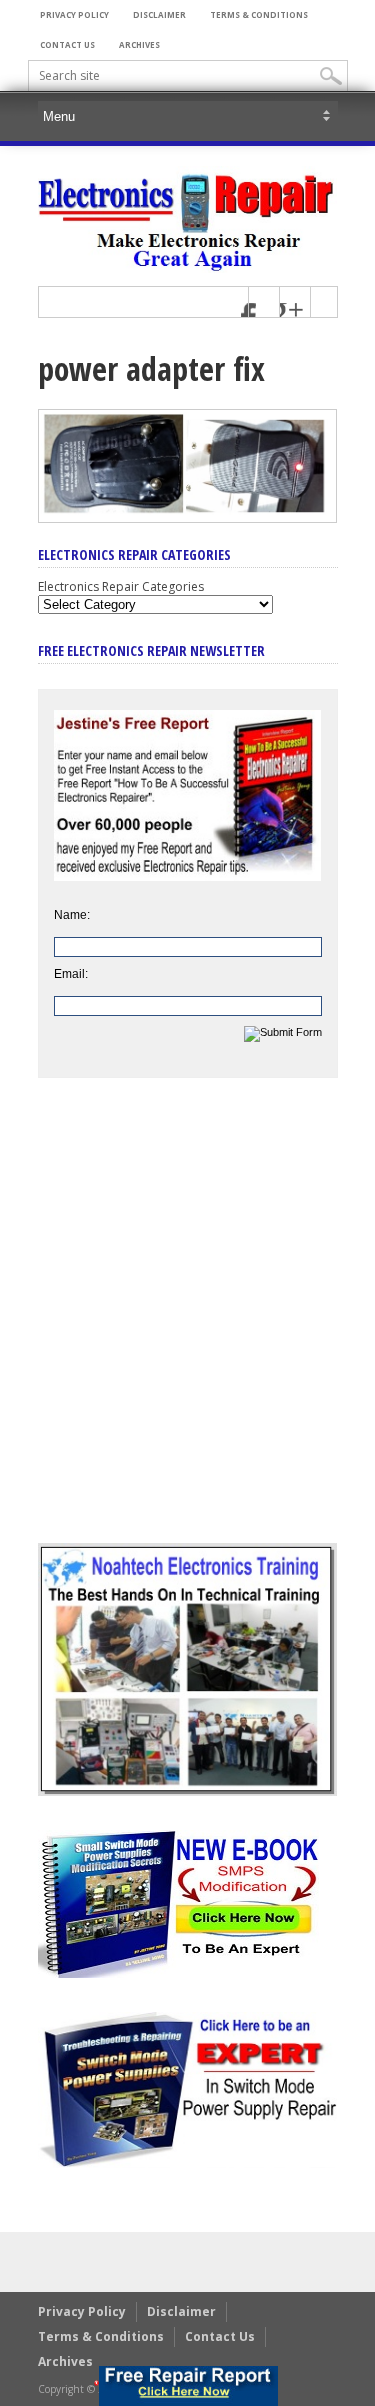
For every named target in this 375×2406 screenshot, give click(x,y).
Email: (71, 974)
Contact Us (67, 44)
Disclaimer (159, 14)
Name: (72, 915)
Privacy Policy (74, 14)
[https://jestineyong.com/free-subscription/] (188, 2386)
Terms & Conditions (259, 14)
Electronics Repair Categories (121, 586)
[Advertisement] (187, 1325)
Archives (139, 44)
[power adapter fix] (188, 518)
